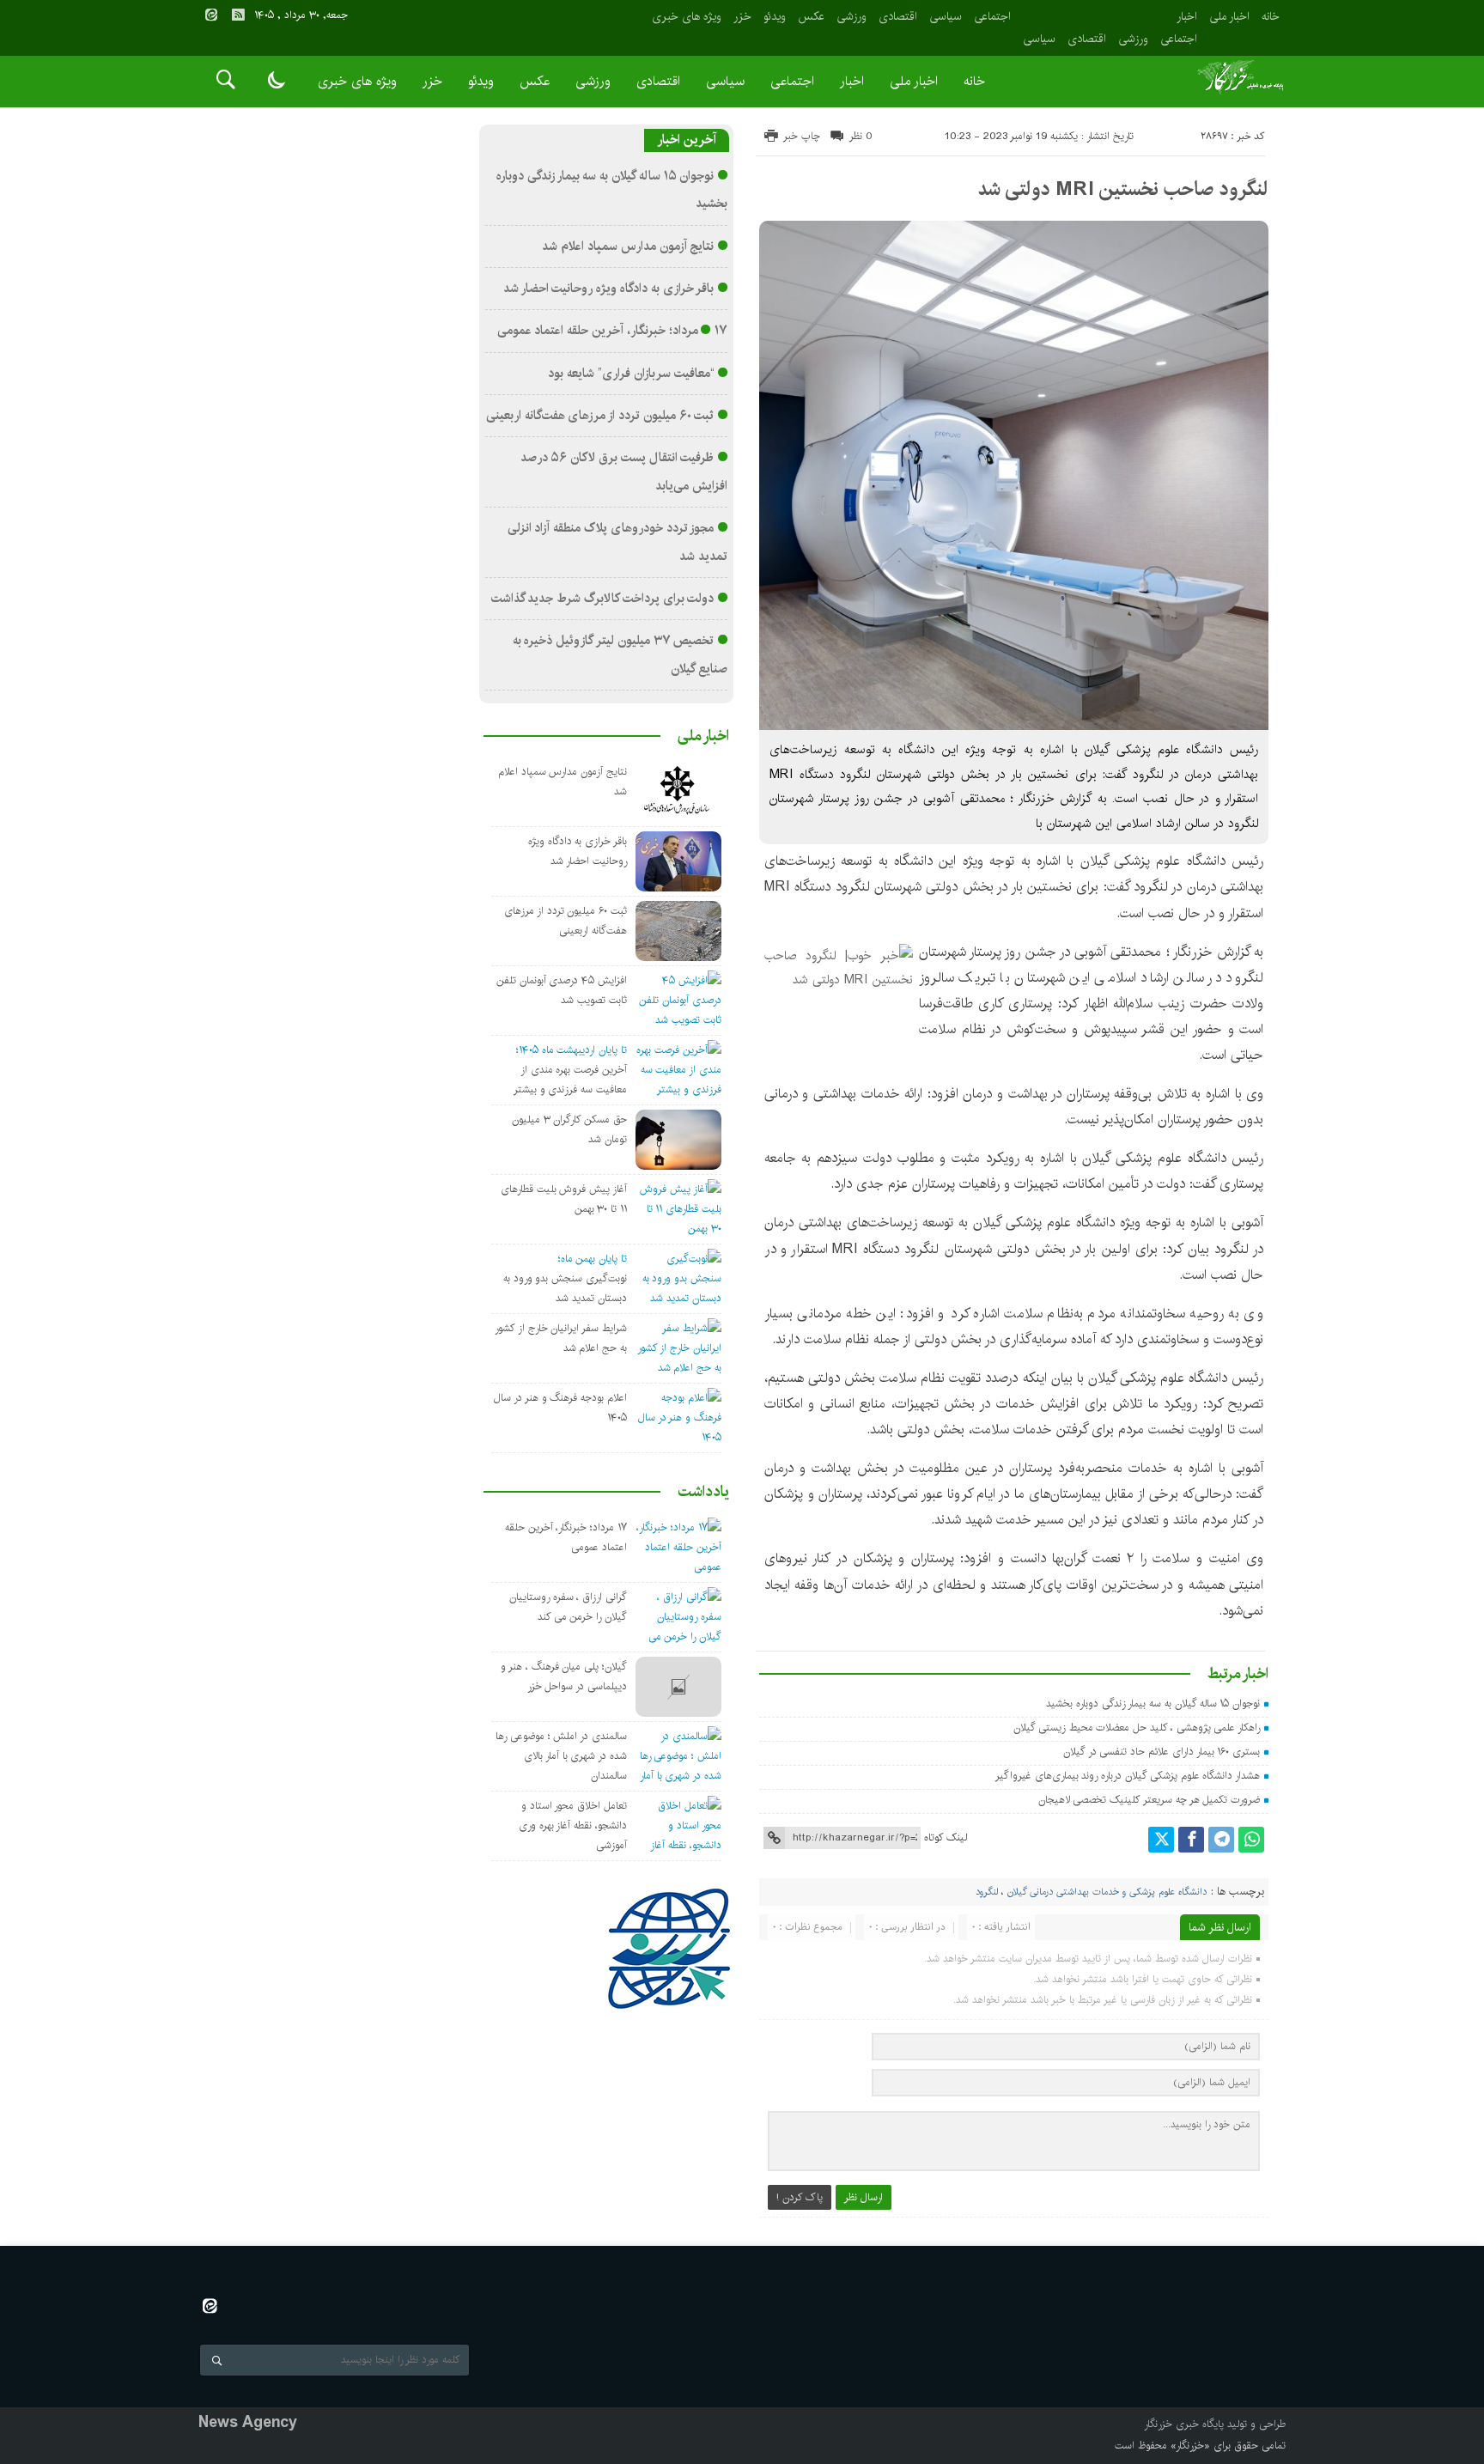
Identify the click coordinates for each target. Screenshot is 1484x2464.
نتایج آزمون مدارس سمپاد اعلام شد (628, 246)
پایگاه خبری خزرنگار (1184, 2424)
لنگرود (987, 1892)
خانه (1271, 16)
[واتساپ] (1251, 1840)
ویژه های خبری (687, 16)
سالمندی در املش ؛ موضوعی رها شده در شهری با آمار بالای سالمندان (561, 1756)
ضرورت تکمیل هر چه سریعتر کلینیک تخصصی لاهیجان (1149, 1800)
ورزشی (1133, 39)
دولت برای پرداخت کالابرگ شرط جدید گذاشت (603, 599)
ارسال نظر (864, 2197)
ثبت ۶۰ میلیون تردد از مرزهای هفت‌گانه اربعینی (600, 416)
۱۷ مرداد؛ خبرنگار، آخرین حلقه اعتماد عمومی (612, 331)
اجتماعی (1179, 39)
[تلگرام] (1221, 1840)
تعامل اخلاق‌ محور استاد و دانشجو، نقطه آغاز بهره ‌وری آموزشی (573, 1825)
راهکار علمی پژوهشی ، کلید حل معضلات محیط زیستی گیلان (1137, 1728)
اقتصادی (1087, 39)
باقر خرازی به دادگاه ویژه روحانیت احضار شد (609, 289)
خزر (742, 16)
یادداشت (703, 1492)
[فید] (238, 15)
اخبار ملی (1229, 16)
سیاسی (1039, 39)
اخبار (1187, 16)
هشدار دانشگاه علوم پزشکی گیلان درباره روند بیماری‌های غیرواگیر (1128, 1776)
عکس (811, 16)
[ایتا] (211, 15)
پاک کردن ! (800, 2197)
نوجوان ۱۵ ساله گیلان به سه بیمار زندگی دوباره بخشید (1153, 1704)
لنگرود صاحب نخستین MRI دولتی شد (1123, 189)
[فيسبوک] (1191, 1840)
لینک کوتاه (946, 1837)
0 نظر (861, 136)
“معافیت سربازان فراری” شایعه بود (631, 374)
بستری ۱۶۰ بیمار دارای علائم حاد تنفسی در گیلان (1162, 1752)
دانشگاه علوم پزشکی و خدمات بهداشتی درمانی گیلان (1107, 1892)
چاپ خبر (802, 136)
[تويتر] (1161, 1840)
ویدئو (775, 16)
